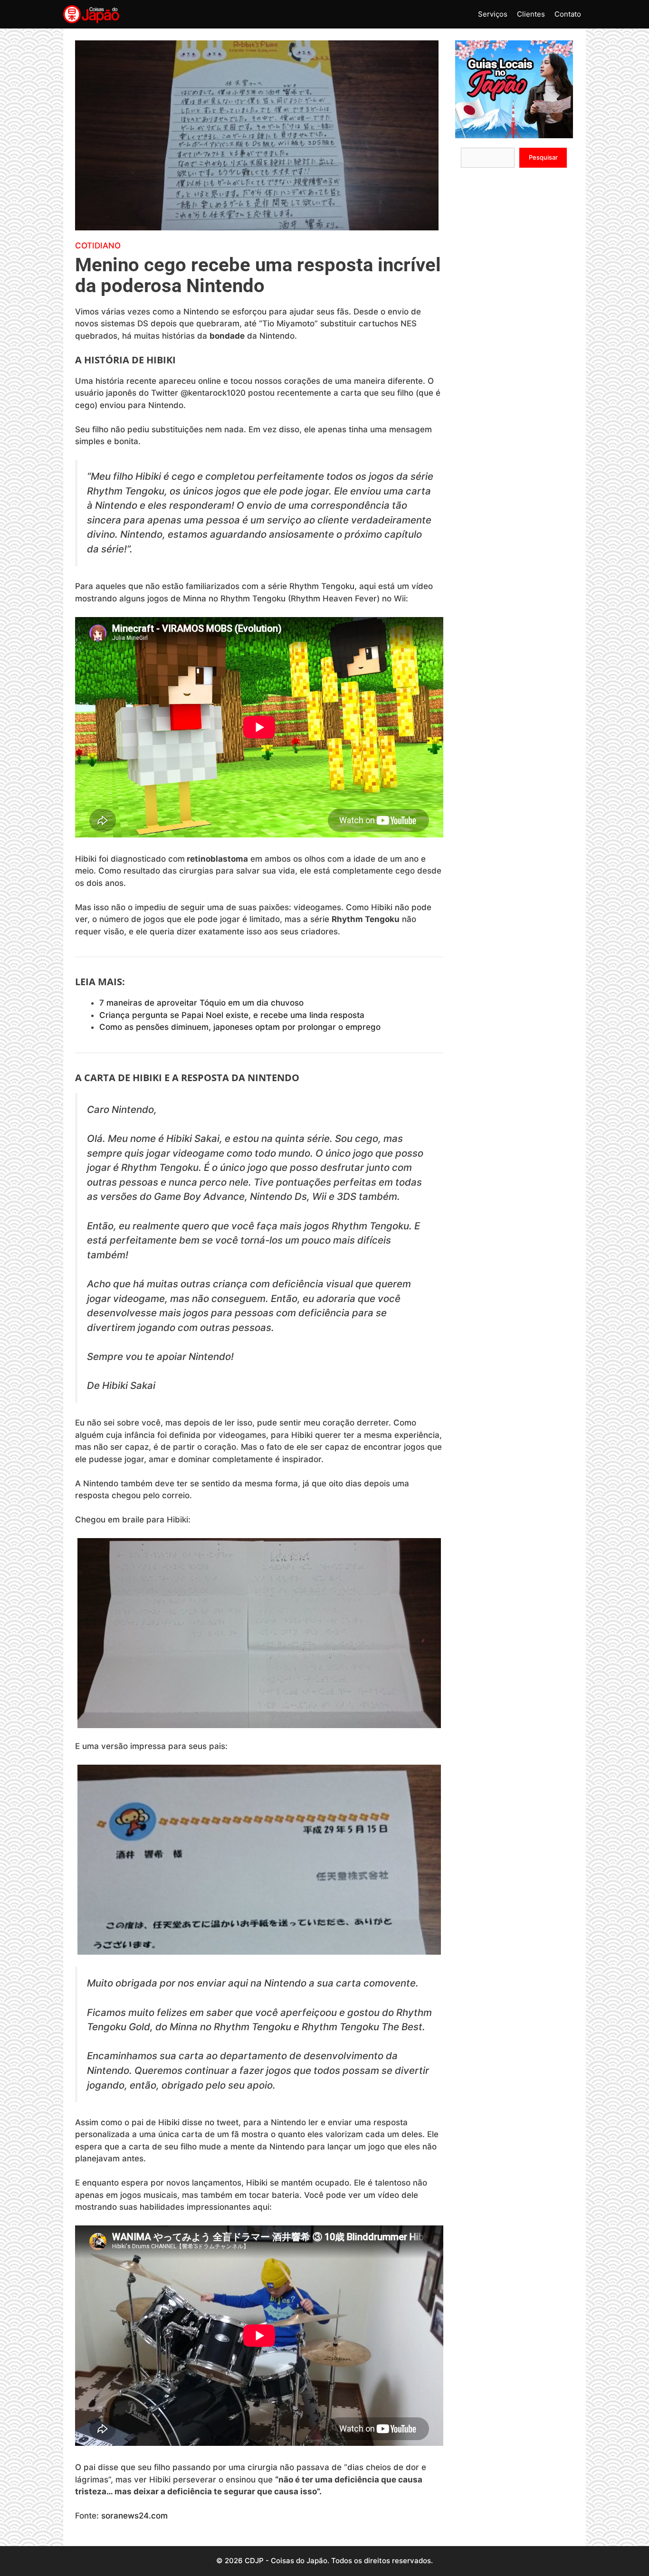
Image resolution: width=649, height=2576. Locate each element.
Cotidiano (98, 246)
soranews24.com (134, 2516)
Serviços (493, 14)
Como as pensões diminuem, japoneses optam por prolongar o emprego (240, 1027)
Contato (568, 14)
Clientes (531, 14)
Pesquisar (543, 157)
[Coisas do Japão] (91, 14)
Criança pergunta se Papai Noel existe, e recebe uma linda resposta (232, 1015)
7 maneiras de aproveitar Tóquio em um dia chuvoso (201, 1003)
